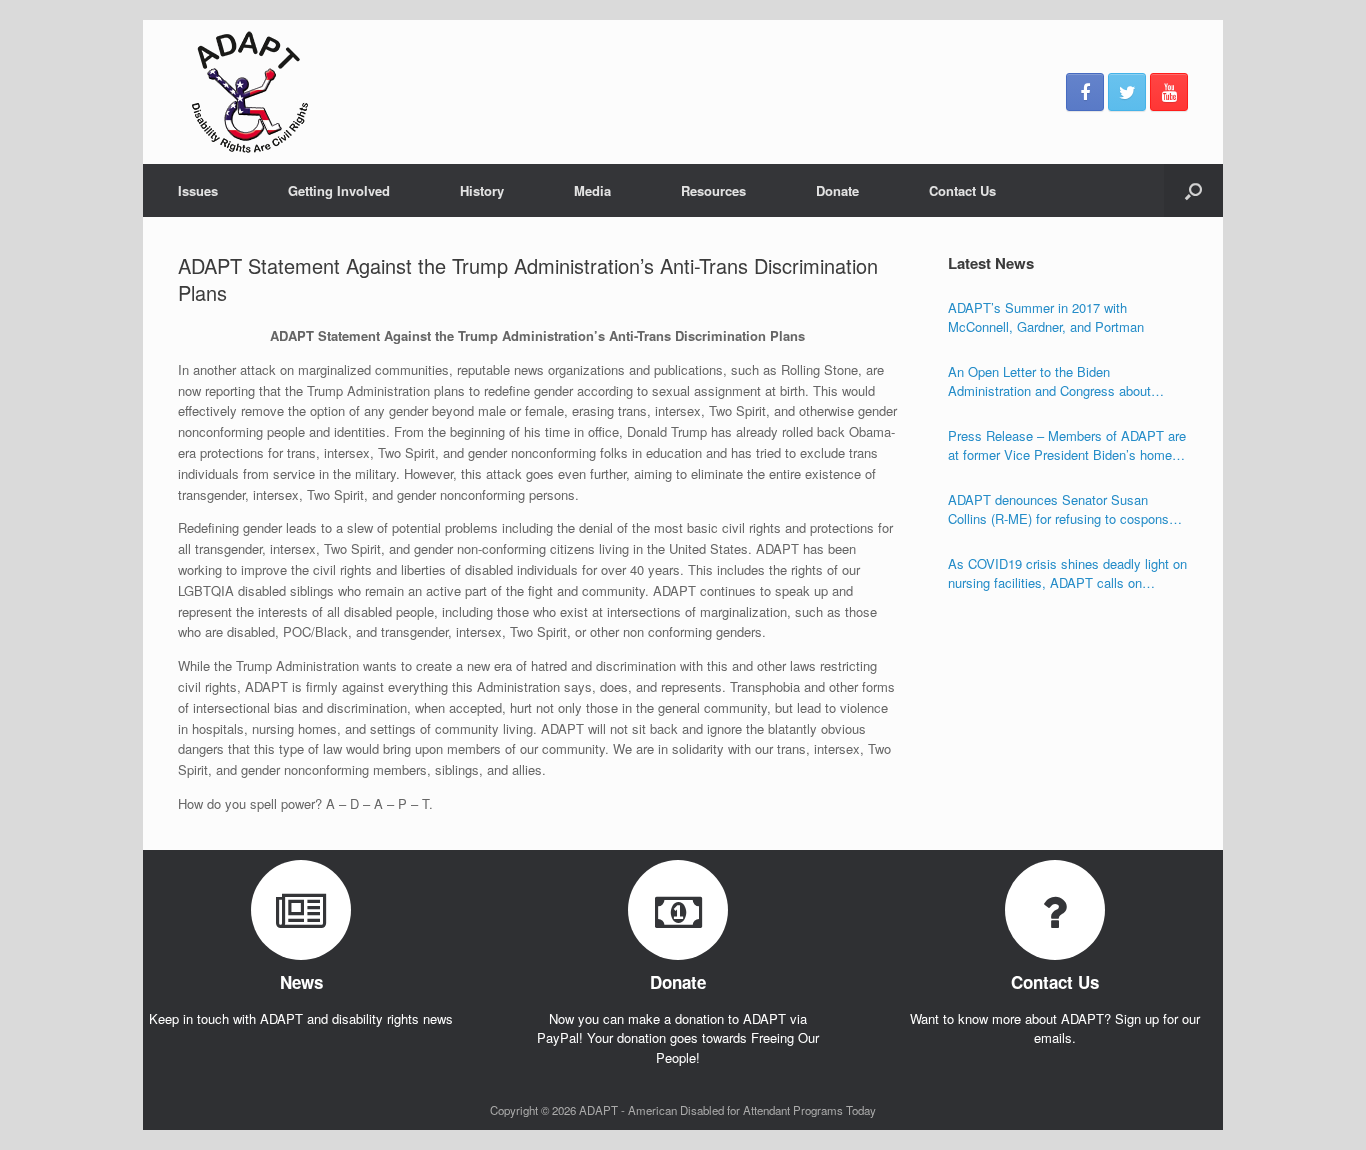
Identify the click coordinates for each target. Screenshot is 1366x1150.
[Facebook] (1085, 92)
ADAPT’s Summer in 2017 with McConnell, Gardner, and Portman (1046, 317)
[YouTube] (1169, 92)
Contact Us (962, 190)
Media (592, 190)
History (482, 190)
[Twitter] (1127, 92)
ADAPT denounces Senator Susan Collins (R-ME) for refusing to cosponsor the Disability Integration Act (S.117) (1064, 509)
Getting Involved (339, 190)
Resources (713, 190)
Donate (837, 190)
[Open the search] (1193, 190)
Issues (198, 190)
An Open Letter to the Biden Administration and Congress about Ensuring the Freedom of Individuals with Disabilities (1066, 381)
